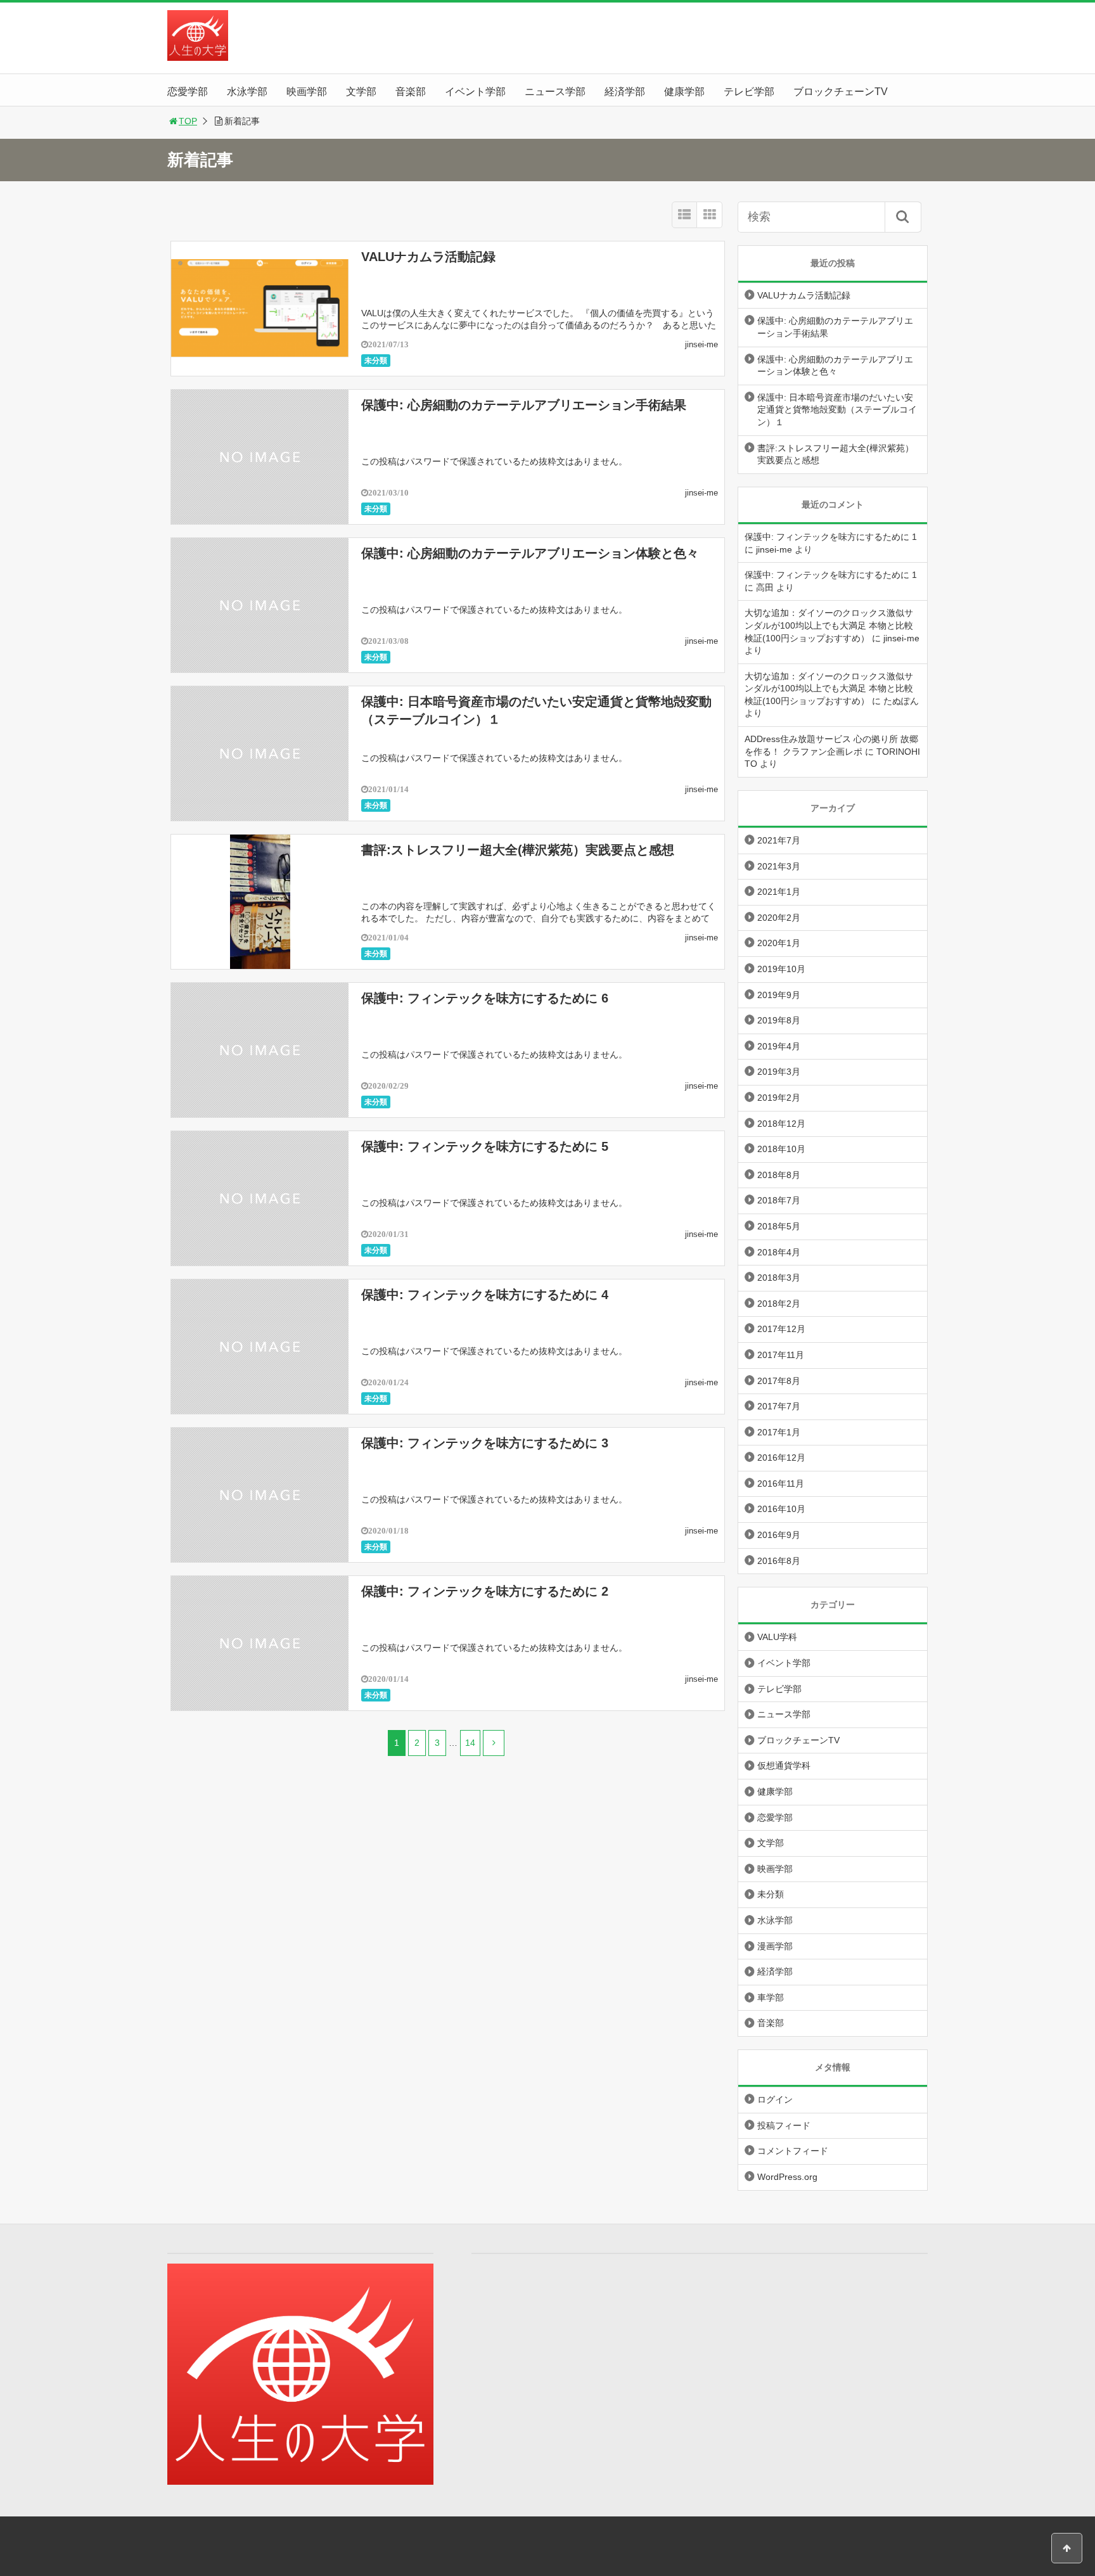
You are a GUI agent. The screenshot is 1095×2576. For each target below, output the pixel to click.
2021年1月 (779, 892)
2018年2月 (779, 1304)
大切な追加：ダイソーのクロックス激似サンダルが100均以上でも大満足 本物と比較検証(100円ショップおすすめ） (829, 625)
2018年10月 (781, 1149)
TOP (188, 121)
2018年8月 (779, 1175)
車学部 (771, 1997)
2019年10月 (781, 969)
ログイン (775, 2099)
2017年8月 (779, 1381)
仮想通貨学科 (784, 1765)
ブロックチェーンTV (841, 92)
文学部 (361, 92)
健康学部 (684, 92)
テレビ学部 (749, 92)
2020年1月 (779, 943)
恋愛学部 (188, 92)
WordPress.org (787, 2177)
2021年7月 (779, 840)
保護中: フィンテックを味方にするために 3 (485, 1443)
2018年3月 (779, 1278)
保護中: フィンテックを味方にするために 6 (485, 998)
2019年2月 (779, 1098)
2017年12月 (781, 1329)
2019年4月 (779, 1046)
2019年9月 (779, 995)
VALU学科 (777, 1637)
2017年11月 (781, 1355)
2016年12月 (781, 1458)
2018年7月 (779, 1200)
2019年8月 (779, 1020)
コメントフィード (793, 2151)
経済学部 (625, 92)
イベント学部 (475, 92)
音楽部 (411, 92)
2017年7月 (779, 1406)
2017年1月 (779, 1432)
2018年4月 (779, 1252)
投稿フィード (784, 2125)
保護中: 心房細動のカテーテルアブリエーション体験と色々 (530, 553)
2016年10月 (781, 1509)
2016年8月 (779, 1561)
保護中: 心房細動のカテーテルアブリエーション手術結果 (524, 405)
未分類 (376, 361)
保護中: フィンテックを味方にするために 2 (485, 1591)
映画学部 (307, 92)
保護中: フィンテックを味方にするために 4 (485, 1295)
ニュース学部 (555, 92)
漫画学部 (775, 1946)
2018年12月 (781, 1124)
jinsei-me (701, 344)
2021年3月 (779, 866)
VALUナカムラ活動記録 (428, 257)
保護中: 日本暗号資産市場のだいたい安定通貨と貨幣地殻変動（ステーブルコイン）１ (837, 410)
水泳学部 (247, 92)
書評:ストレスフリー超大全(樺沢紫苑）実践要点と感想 (518, 850)
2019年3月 (779, 1072)
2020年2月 (779, 918)
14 (470, 1743)
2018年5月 (779, 1226)
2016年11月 (781, 1483)
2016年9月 (779, 1535)
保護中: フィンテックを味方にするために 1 (831, 537)
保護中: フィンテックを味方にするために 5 (485, 1146)
